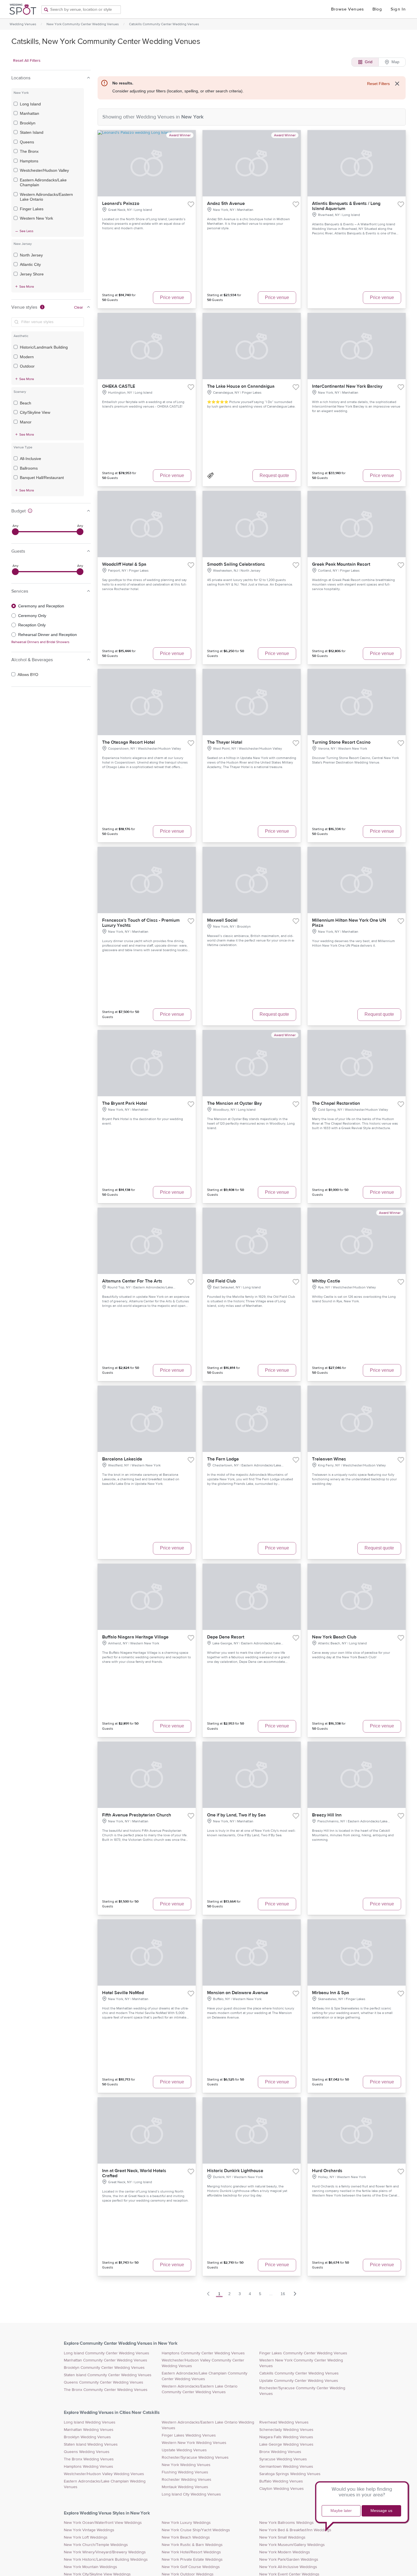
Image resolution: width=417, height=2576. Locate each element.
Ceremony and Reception (41, 606)
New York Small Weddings (282, 2537)
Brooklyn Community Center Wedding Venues (104, 2368)
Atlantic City (30, 264)
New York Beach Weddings (186, 2537)
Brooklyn (28, 123)
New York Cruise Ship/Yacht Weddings (196, 2530)
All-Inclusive (30, 459)
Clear (79, 308)
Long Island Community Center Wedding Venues (107, 2353)
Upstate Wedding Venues (184, 2450)
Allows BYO (28, 675)
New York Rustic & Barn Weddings (192, 2545)
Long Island (30, 104)
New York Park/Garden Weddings (289, 2560)
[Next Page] (295, 2294)
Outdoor (27, 366)
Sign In (398, 9)
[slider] (15, 532)
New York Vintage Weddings (89, 2530)
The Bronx (29, 151)
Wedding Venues (23, 24)
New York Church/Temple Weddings (96, 2545)
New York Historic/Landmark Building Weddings (106, 2560)
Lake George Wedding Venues (286, 2444)
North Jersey (31, 255)
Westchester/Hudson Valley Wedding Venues (104, 2474)
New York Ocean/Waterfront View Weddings (103, 2523)
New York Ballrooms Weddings (287, 2523)
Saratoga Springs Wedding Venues (290, 2474)
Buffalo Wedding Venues (281, 2481)
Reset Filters (378, 84)
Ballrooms (29, 468)
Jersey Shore (32, 274)
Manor (26, 422)
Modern (27, 357)
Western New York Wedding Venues (194, 2443)
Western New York (36, 218)
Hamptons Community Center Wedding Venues (203, 2353)
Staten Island (32, 132)
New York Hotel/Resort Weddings (191, 2552)
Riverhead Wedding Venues (284, 2422)
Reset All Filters (27, 61)
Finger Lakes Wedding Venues (189, 2435)
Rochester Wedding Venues (187, 2480)
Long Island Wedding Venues (90, 2422)
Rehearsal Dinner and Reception (48, 635)
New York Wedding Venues (186, 2465)
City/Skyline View (35, 412)
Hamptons (29, 161)
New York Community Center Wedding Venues (83, 24)
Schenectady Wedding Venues (286, 2430)
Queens (27, 142)
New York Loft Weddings (86, 2537)
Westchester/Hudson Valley (44, 170)
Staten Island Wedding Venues (91, 2444)
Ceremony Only (32, 616)
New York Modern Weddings (285, 2552)
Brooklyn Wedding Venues (87, 2437)
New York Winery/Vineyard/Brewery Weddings (105, 2552)
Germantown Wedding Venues (286, 2467)
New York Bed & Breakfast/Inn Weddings (295, 2530)
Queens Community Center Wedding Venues (104, 2382)
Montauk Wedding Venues (185, 2487)
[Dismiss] (397, 84)
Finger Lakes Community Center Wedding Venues (303, 2353)
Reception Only (32, 625)
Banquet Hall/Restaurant (42, 478)
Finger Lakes (32, 209)
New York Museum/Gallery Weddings (292, 2545)
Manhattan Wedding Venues (89, 2430)
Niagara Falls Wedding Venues (286, 2437)
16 (283, 2294)
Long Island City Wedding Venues (191, 2494)
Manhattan (30, 113)
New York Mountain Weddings (90, 2567)
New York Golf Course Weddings (191, 2567)
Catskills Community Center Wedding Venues (164, 24)
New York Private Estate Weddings (192, 2560)
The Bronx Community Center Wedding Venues (106, 2390)
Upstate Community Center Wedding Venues (299, 2381)
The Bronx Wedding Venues (89, 2459)
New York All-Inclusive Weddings (288, 2567)
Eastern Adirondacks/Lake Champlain (43, 183)
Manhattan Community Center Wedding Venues (106, 2360)
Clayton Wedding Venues (282, 2489)
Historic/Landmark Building (44, 347)
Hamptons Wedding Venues (89, 2467)
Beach (26, 403)
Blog (377, 9)
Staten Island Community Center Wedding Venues (108, 2375)
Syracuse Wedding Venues (283, 2459)
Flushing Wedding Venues (185, 2472)
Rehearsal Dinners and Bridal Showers (40, 642)
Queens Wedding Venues (87, 2452)
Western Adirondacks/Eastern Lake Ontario (46, 197)
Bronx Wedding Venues (280, 2452)
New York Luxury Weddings (186, 2523)
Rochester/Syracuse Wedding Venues (195, 2458)
